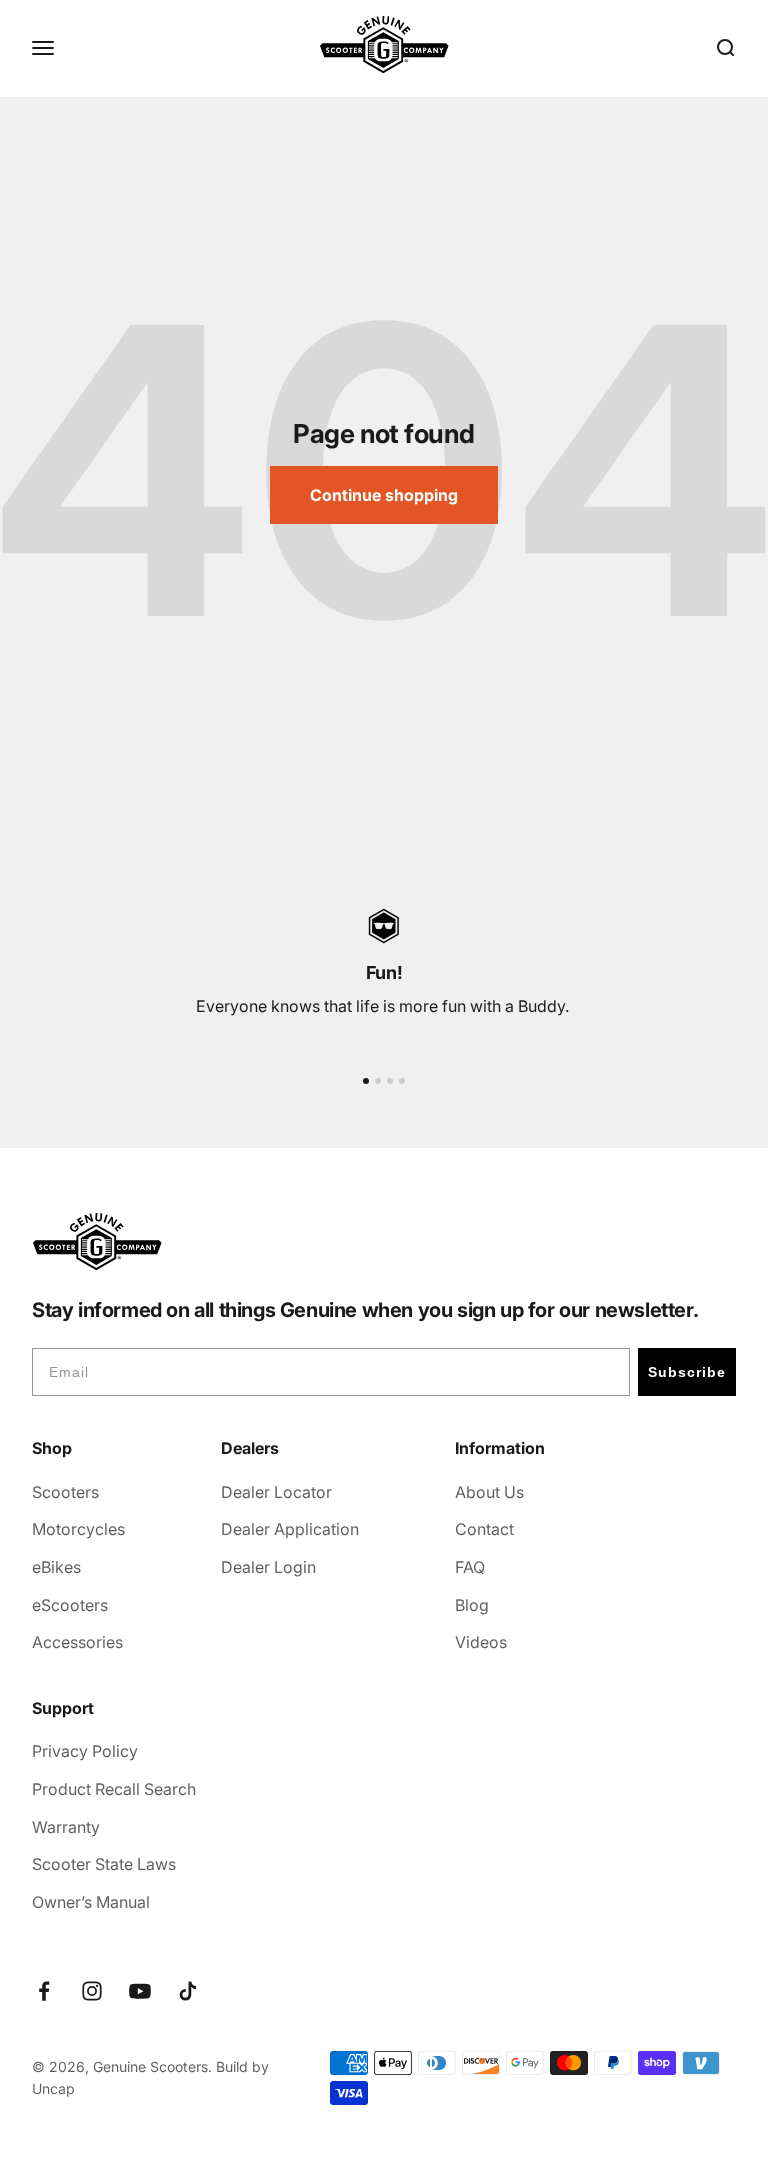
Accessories (77, 1642)
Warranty (66, 1827)
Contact (484, 1529)
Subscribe (687, 1372)
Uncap (53, 2088)
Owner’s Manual (91, 1902)
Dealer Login (268, 1567)
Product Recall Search (114, 1789)
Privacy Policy (85, 1751)
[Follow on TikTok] (188, 1991)
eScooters (70, 1605)
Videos (481, 1642)
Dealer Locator (276, 1492)
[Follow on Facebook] (44, 1991)
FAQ (470, 1567)
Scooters (65, 1492)
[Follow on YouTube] (140, 1991)
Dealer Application (290, 1529)
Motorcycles (78, 1529)
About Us (489, 1492)
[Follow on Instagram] (92, 1991)
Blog (472, 1605)
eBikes (56, 1567)
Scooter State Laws (104, 1864)
